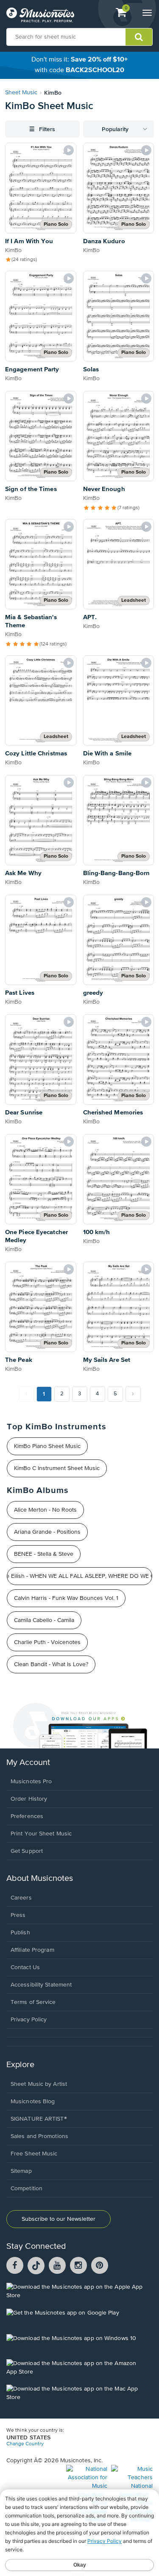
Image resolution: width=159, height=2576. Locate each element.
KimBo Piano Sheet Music (47, 1446)
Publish (20, 1933)
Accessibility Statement (41, 1985)
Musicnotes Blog (33, 2102)
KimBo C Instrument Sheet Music (57, 1468)
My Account (28, 1763)
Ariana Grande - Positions (47, 1532)
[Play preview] (69, 150)
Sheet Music (21, 93)
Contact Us (25, 1967)
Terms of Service (33, 2002)
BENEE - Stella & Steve (44, 1554)
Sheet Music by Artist (39, 2084)
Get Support (27, 1851)
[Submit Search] (139, 37)
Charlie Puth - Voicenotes (47, 1642)
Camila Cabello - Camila (44, 1620)
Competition (26, 2189)
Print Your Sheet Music (41, 1834)
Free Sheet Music (34, 2154)
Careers (21, 1898)
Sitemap (21, 2171)
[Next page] (133, 1394)
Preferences (27, 1816)
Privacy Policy (29, 2020)
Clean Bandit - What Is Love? (51, 1664)
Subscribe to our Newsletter (59, 2219)
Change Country (25, 2444)
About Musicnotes (40, 1879)
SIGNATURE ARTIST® (39, 2119)
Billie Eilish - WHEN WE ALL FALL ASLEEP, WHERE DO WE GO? (79, 1576)
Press (18, 1915)
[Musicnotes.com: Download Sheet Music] (40, 15)
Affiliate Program (32, 1950)
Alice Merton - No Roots (45, 1510)
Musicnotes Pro (31, 1782)
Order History (29, 1799)
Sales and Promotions (39, 2136)
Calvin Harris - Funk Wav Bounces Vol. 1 (66, 1598)
